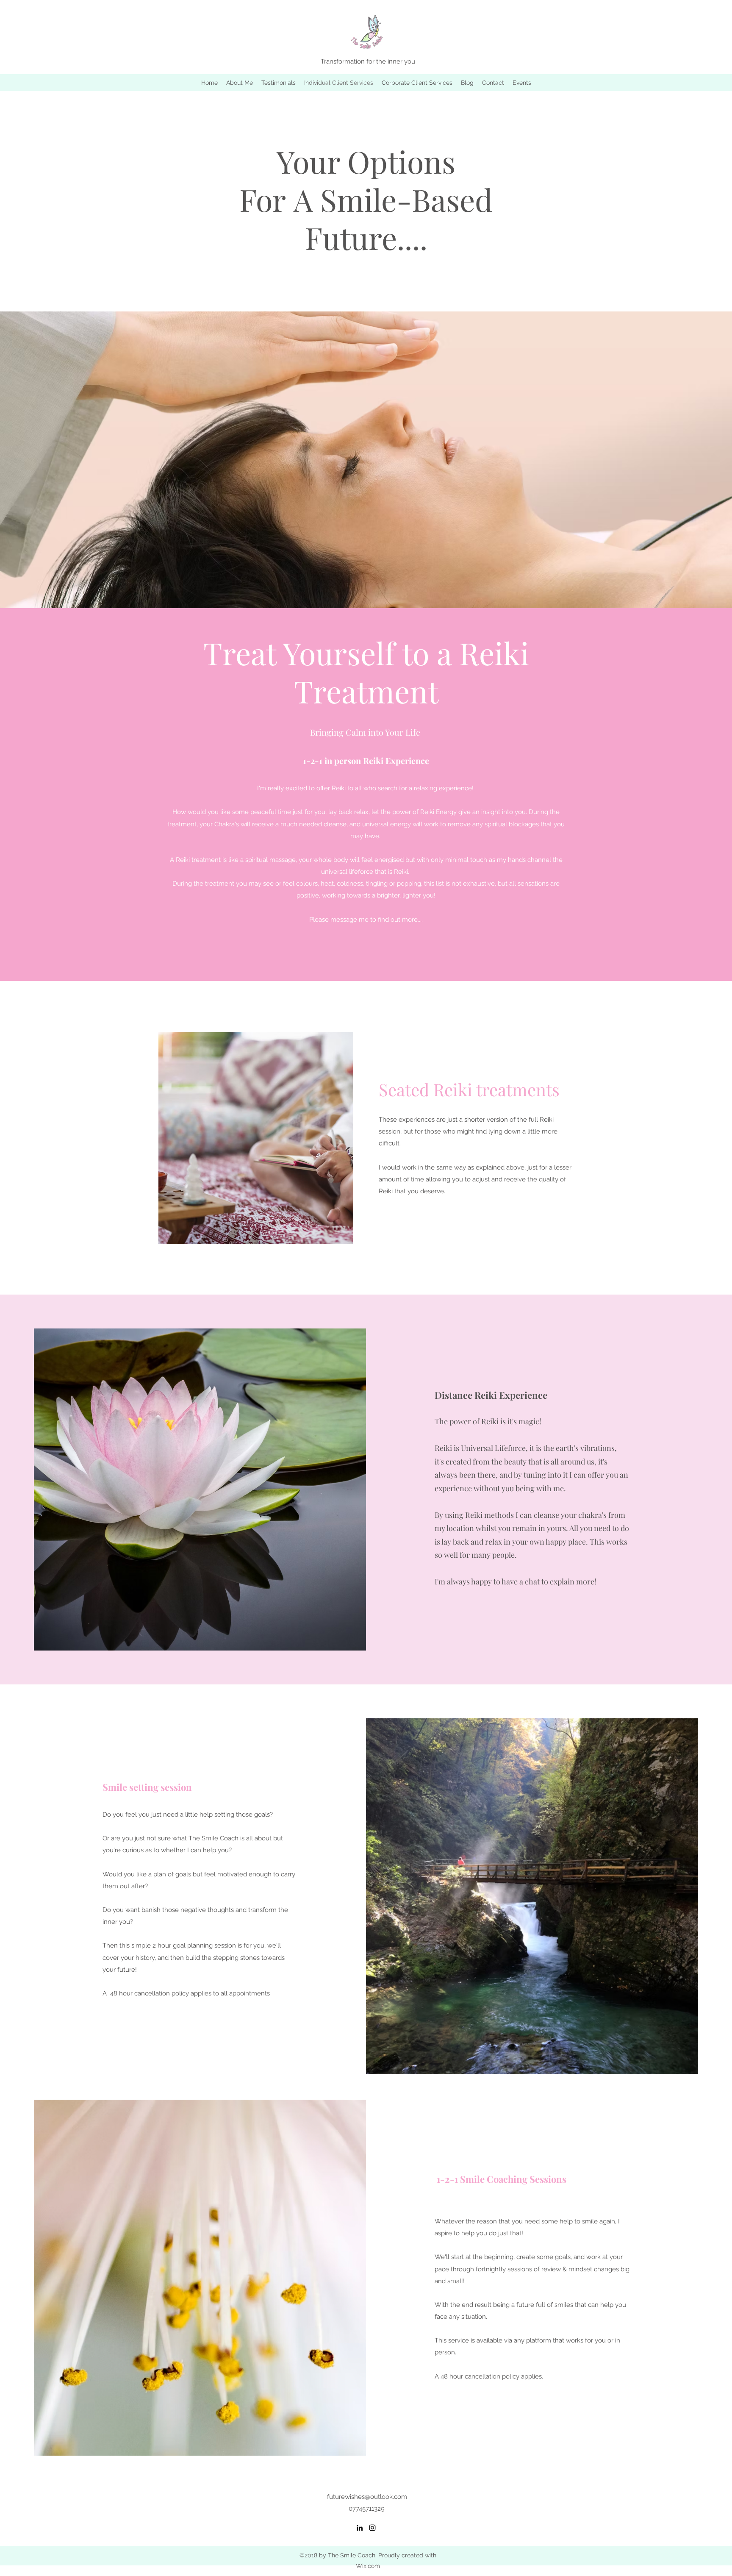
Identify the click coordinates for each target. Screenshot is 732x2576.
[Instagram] (372, 2528)
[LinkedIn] (360, 2528)
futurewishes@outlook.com (367, 2497)
